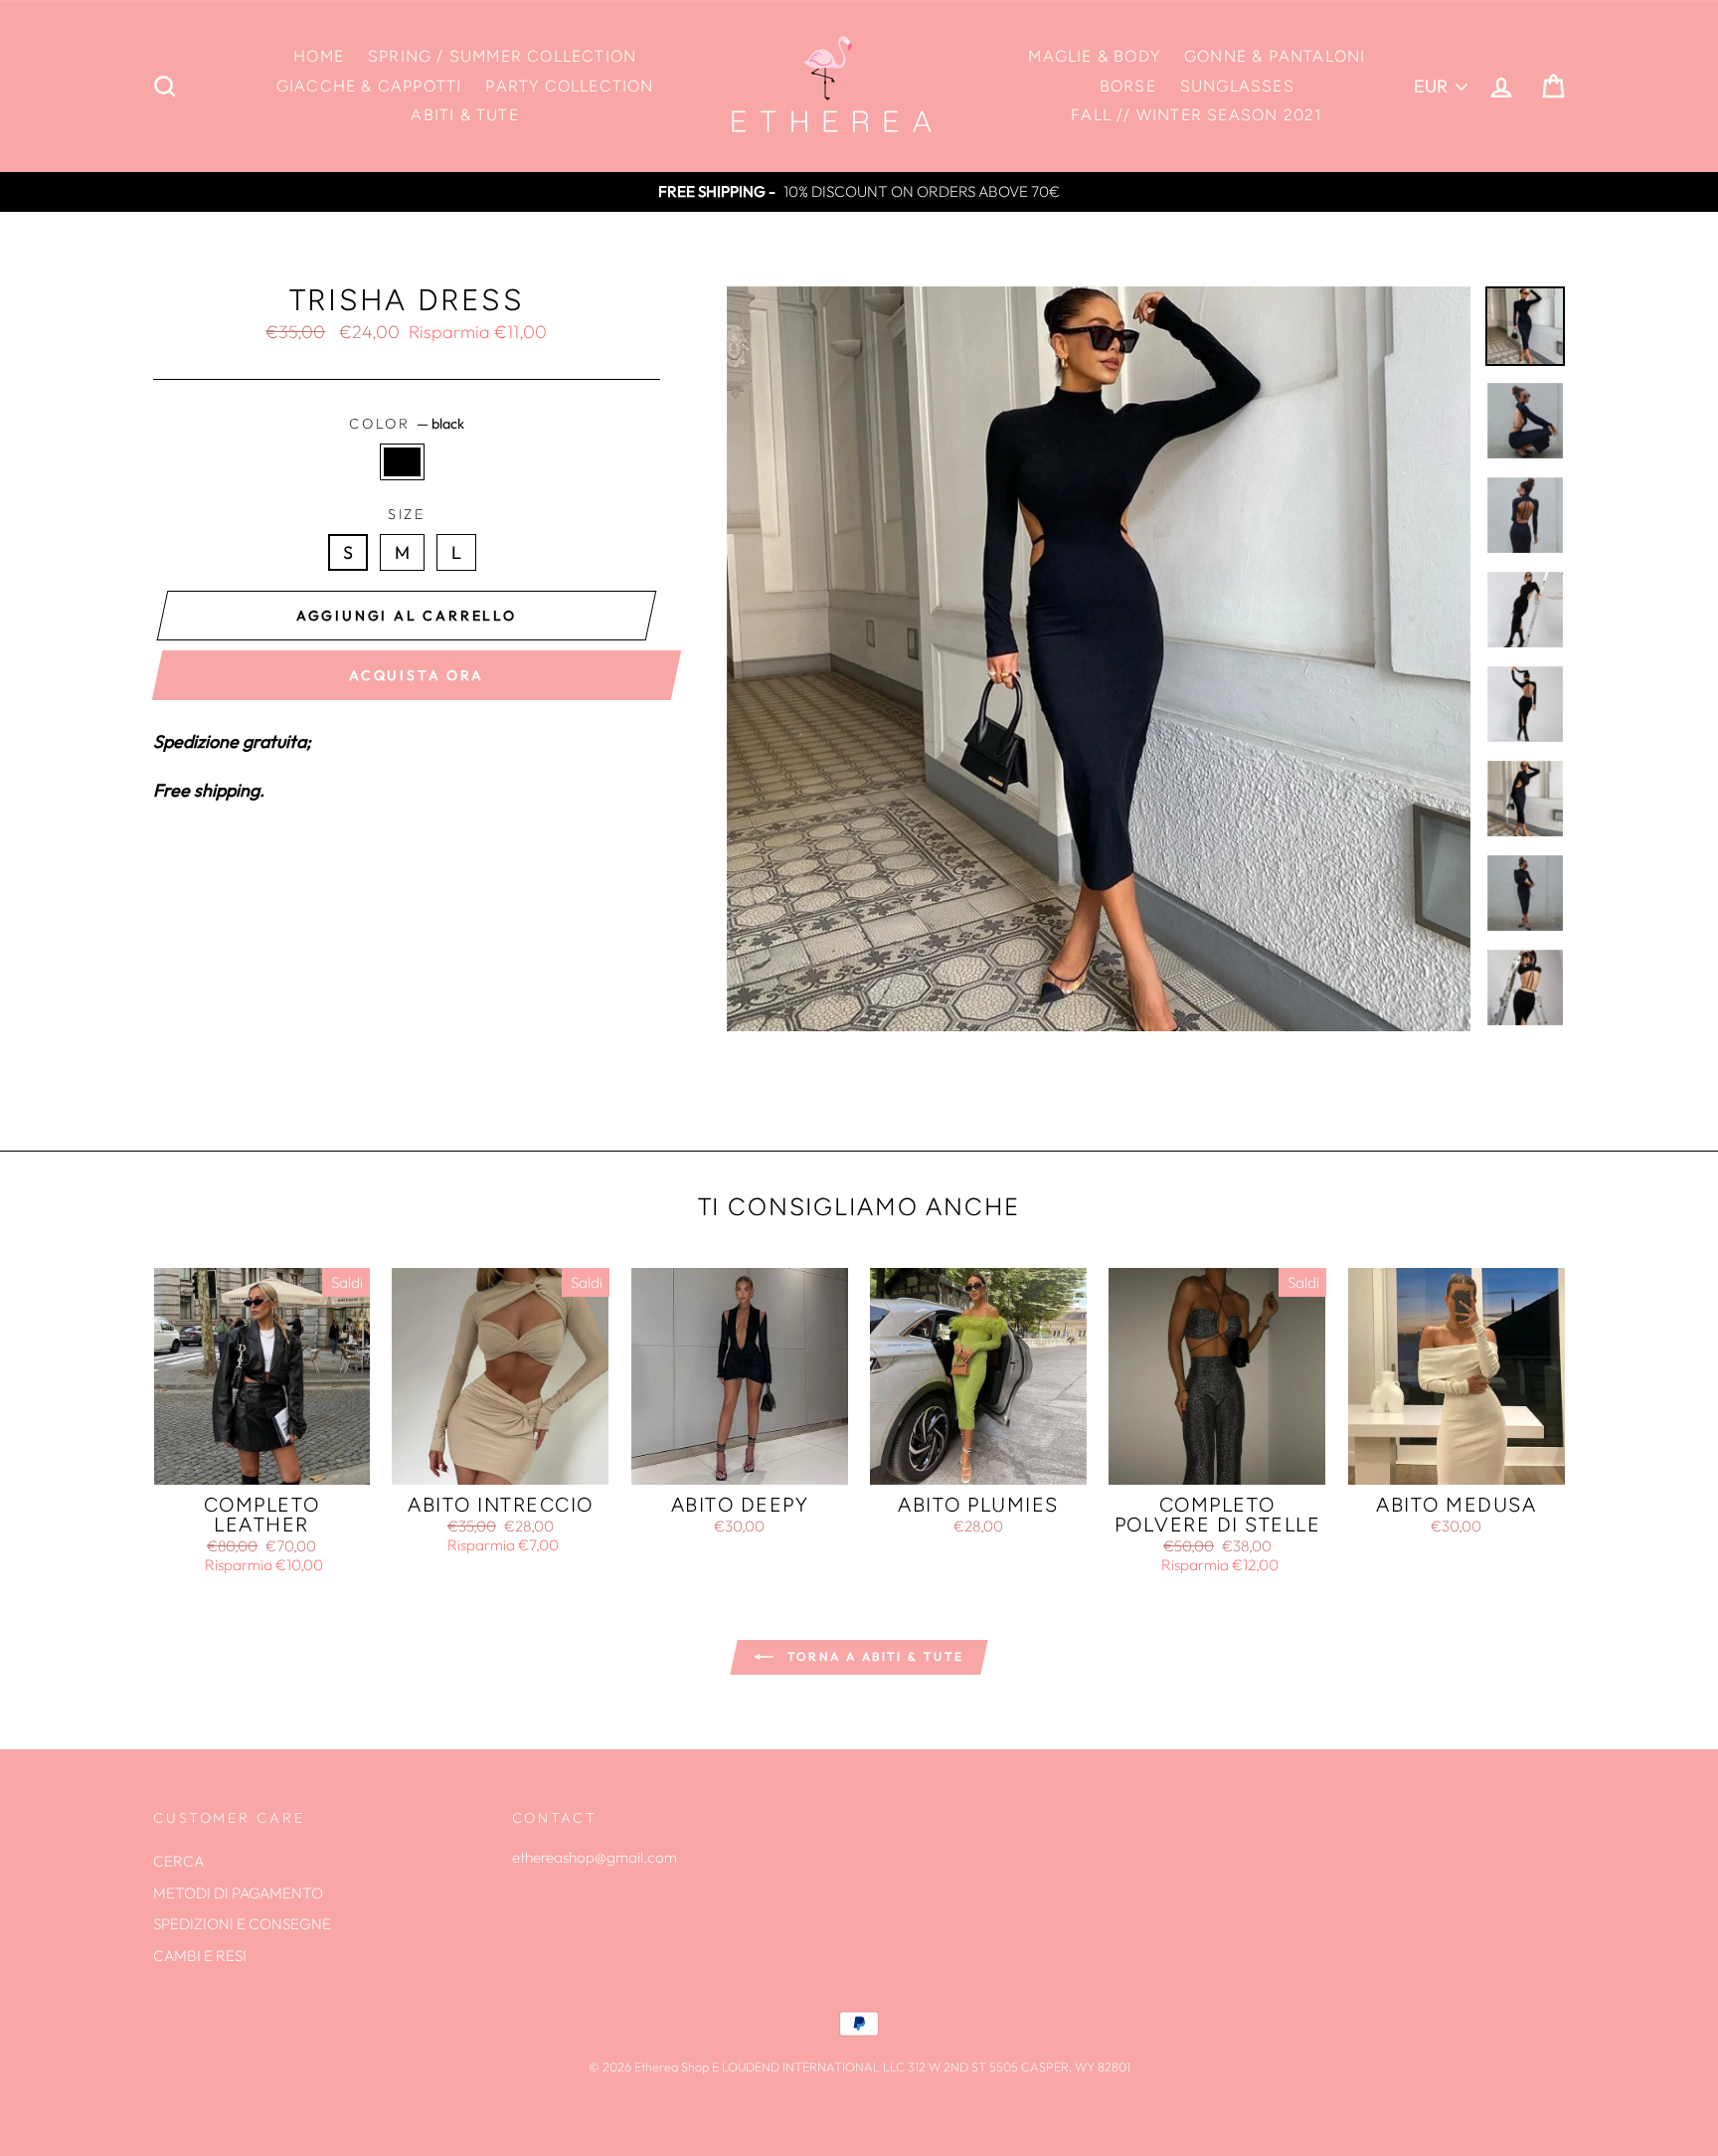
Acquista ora (417, 675)
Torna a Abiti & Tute (872, 1656)
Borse (1128, 86)
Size (407, 514)
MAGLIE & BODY (1094, 56)
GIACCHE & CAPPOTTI (369, 86)
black (402, 462)
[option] (859, 192)
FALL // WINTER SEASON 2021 (1197, 115)
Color (407, 424)
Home (319, 56)
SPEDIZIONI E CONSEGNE (242, 1924)
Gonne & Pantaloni (1275, 56)
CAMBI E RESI (200, 1956)
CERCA (178, 1861)
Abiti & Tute (464, 115)
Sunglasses (1237, 86)
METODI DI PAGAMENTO (238, 1893)
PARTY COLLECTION (569, 86)
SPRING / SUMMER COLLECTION (502, 56)
